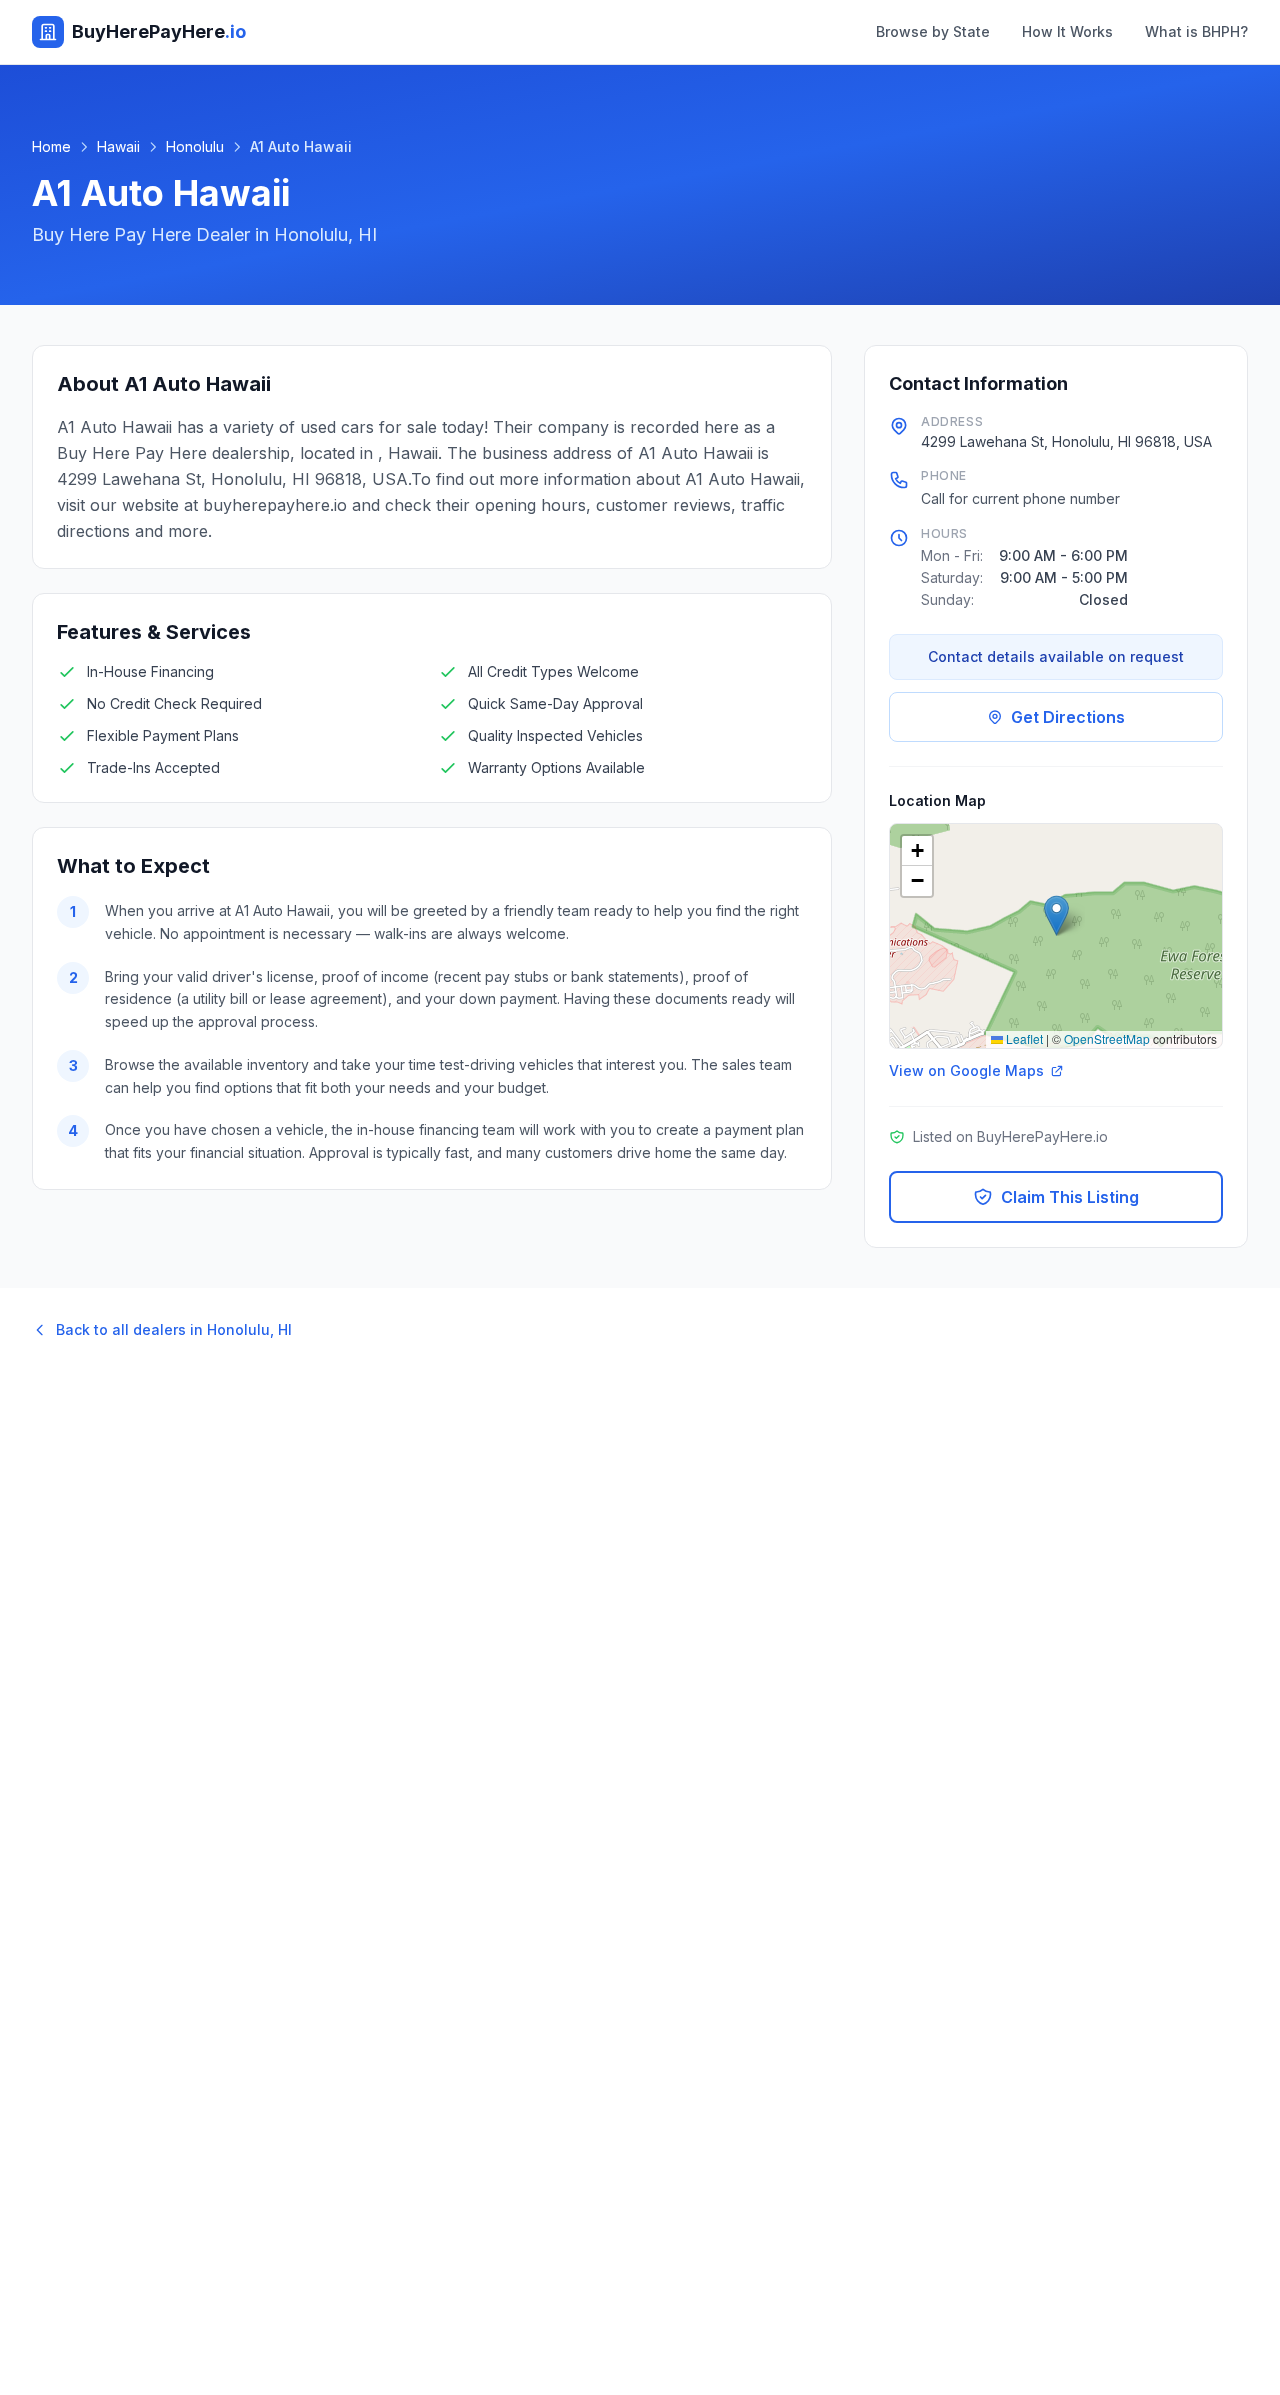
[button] (1056, 915)
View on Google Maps (966, 1070)
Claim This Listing (1070, 1197)
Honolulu (195, 146)
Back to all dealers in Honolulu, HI (174, 1329)
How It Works (1067, 31)
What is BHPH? (1196, 31)
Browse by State (933, 31)
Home (51, 146)
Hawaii (118, 146)
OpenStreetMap (1107, 1038)
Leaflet (1023, 1038)
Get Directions (1068, 717)
